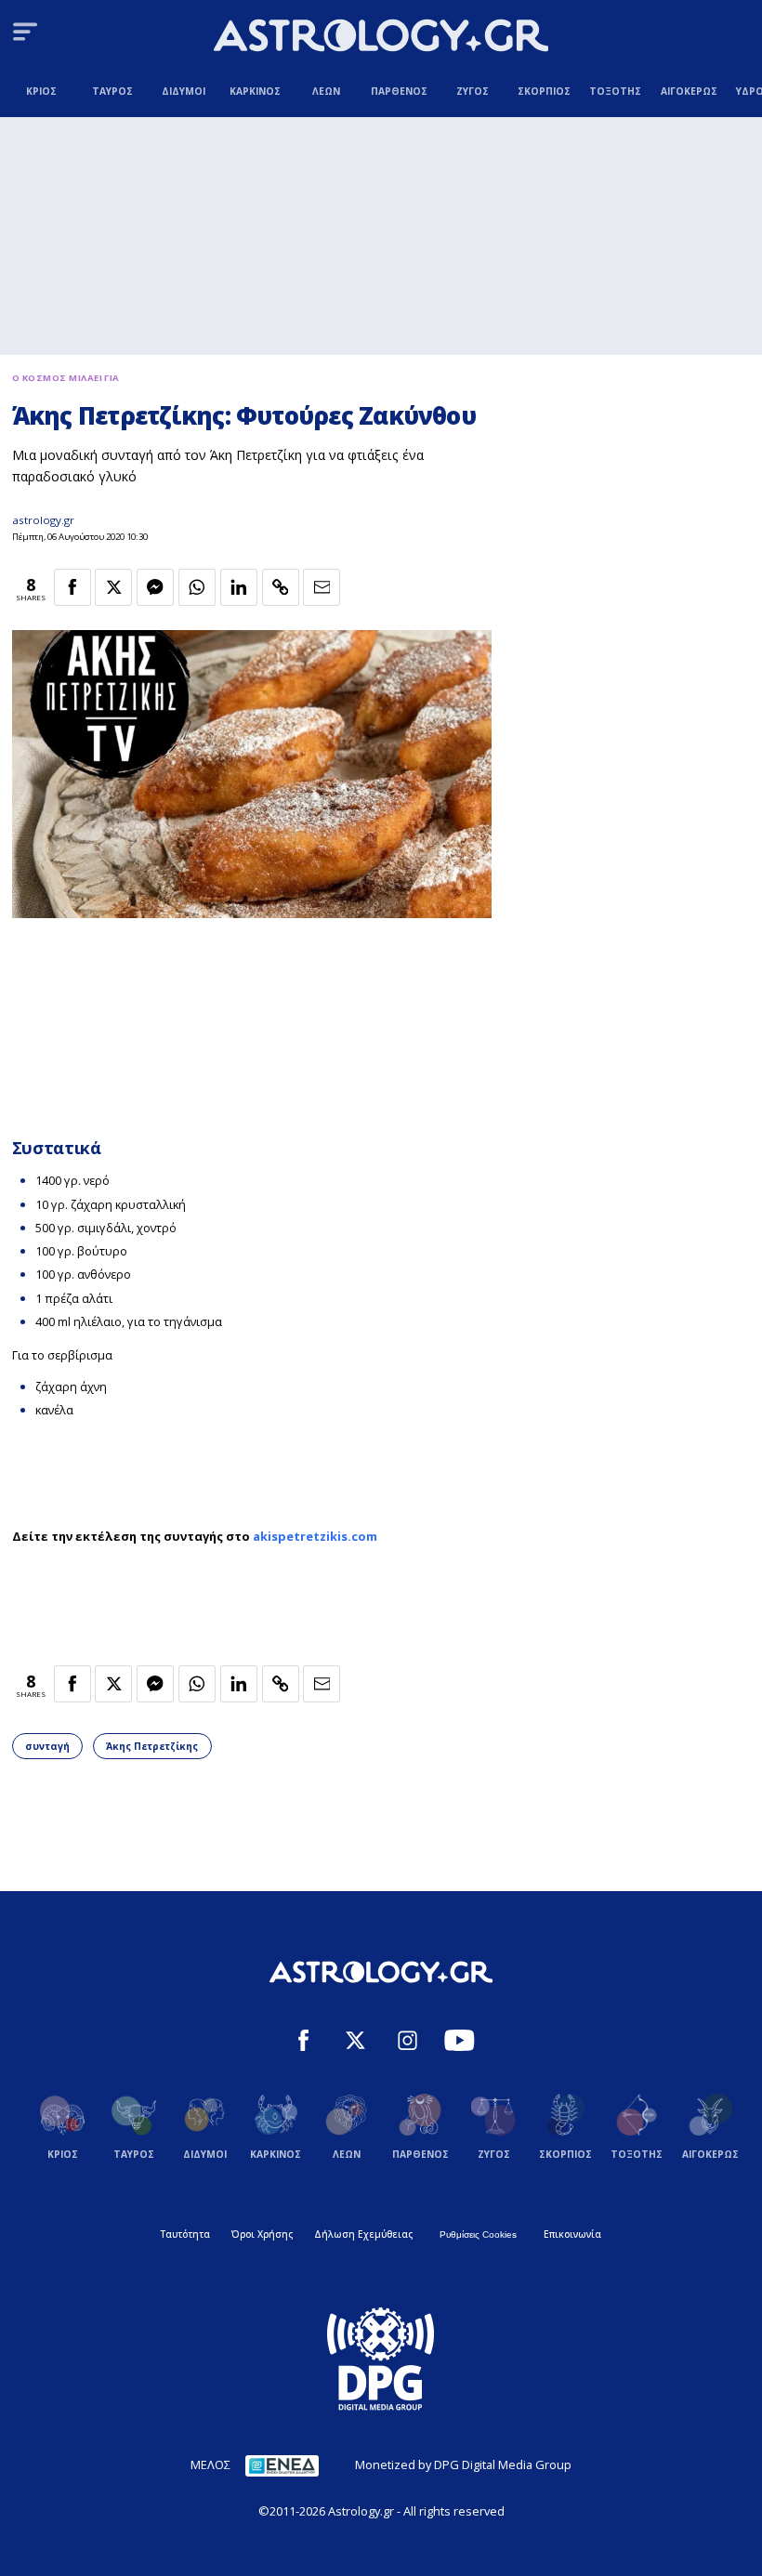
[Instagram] (407, 2043)
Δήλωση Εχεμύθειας (363, 2234)
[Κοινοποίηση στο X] (113, 587)
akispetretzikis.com (315, 1536)
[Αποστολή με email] (322, 587)
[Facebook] (303, 2043)
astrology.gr (43, 520)
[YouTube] (460, 2043)
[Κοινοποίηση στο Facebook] (72, 587)
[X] (355, 2043)
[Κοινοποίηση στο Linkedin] (239, 587)
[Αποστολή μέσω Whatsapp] (197, 587)
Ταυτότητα (185, 2234)
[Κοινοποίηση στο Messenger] (155, 587)
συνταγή (47, 1746)
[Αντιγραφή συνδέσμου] (281, 587)
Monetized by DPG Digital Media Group (463, 2464)
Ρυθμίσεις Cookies (478, 2234)
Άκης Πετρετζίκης (152, 1746)
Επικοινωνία (572, 2234)
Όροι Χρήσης (262, 2234)
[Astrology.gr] (381, 38)
